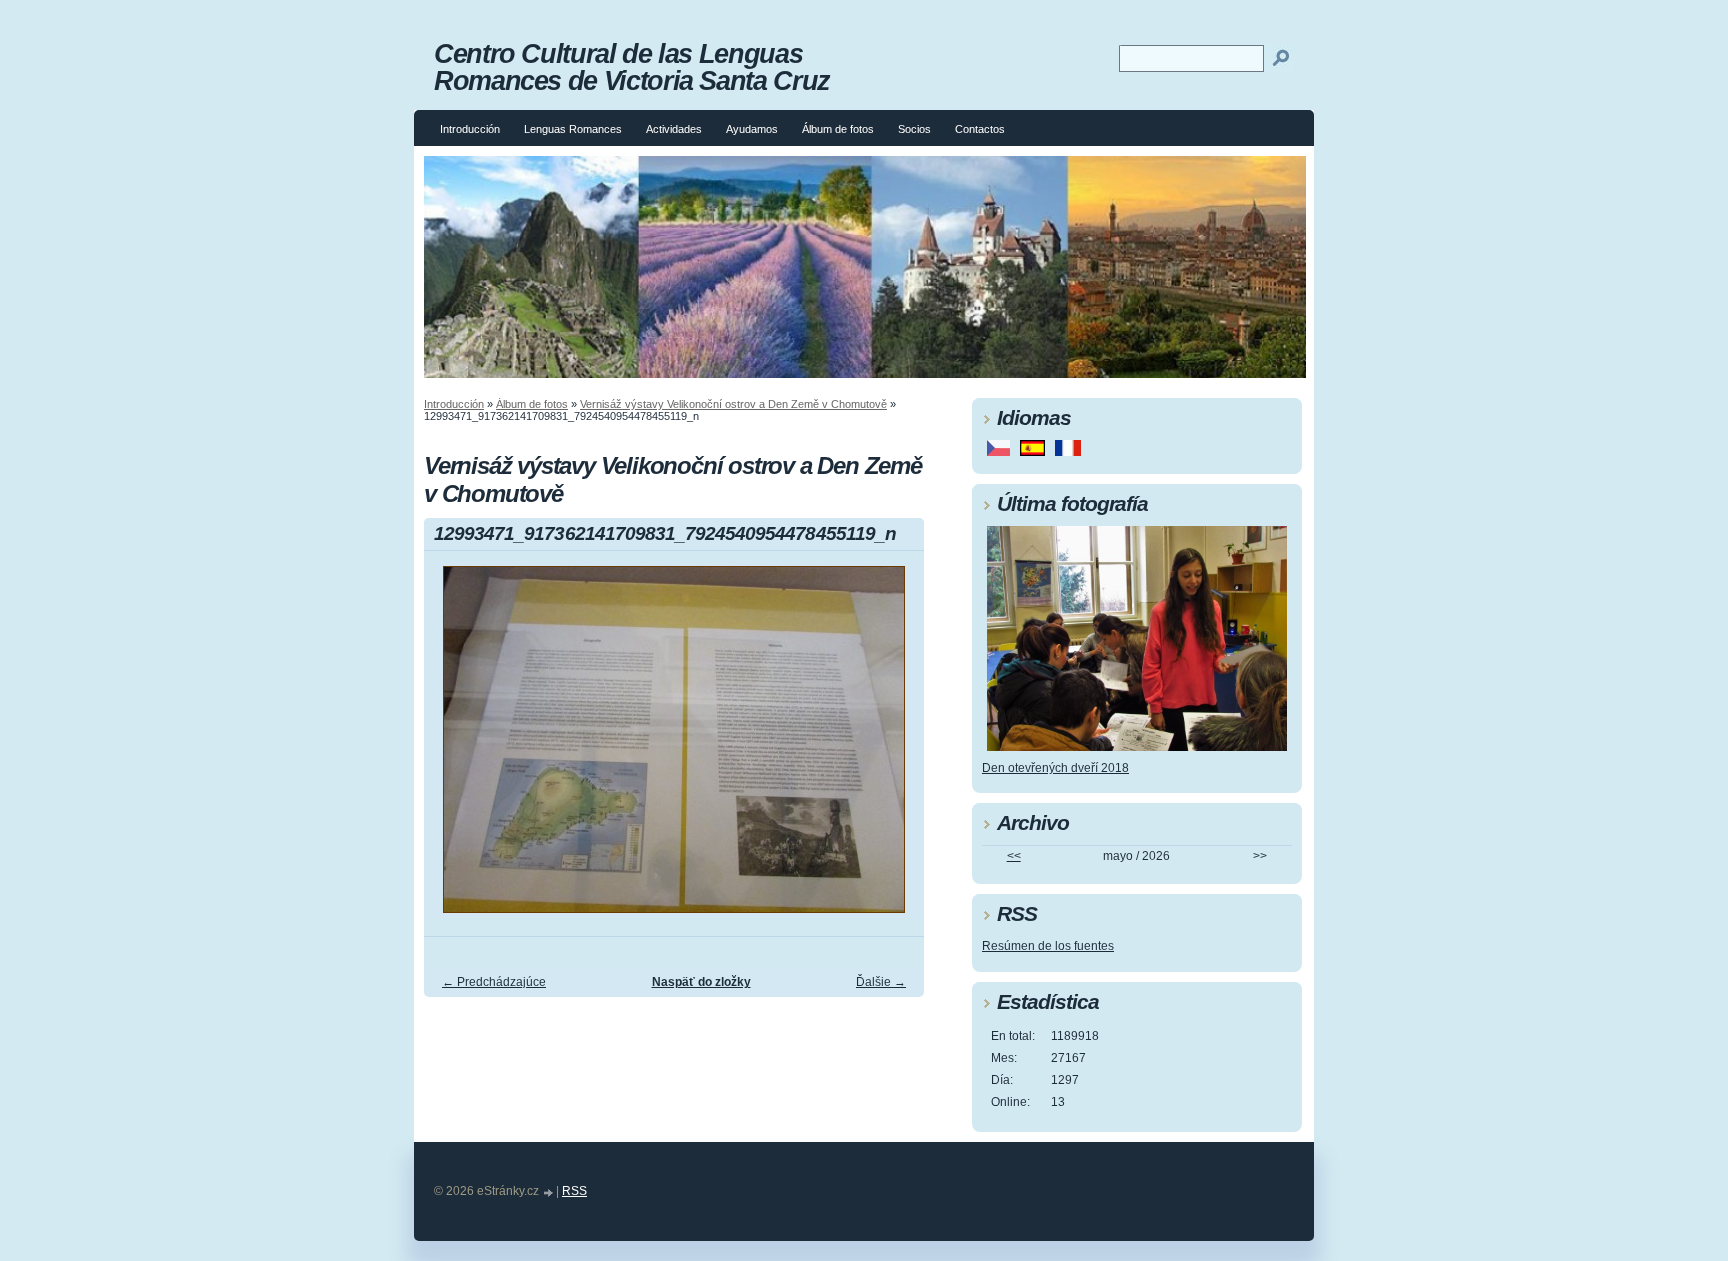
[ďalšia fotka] (891, 748)
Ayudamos (752, 129)
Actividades (674, 129)
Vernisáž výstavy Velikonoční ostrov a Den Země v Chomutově (733, 404)
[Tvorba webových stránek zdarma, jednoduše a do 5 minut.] (549, 1192)
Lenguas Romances (573, 129)
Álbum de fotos (838, 129)
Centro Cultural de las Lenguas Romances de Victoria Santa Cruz (632, 67)
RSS (574, 1191)
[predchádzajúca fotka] (456, 748)
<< (1014, 856)
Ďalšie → (881, 982)
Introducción (470, 129)
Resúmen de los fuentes (1048, 946)
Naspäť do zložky (701, 982)
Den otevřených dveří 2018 (1055, 768)
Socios (914, 129)
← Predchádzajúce (494, 982)
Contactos (980, 129)
